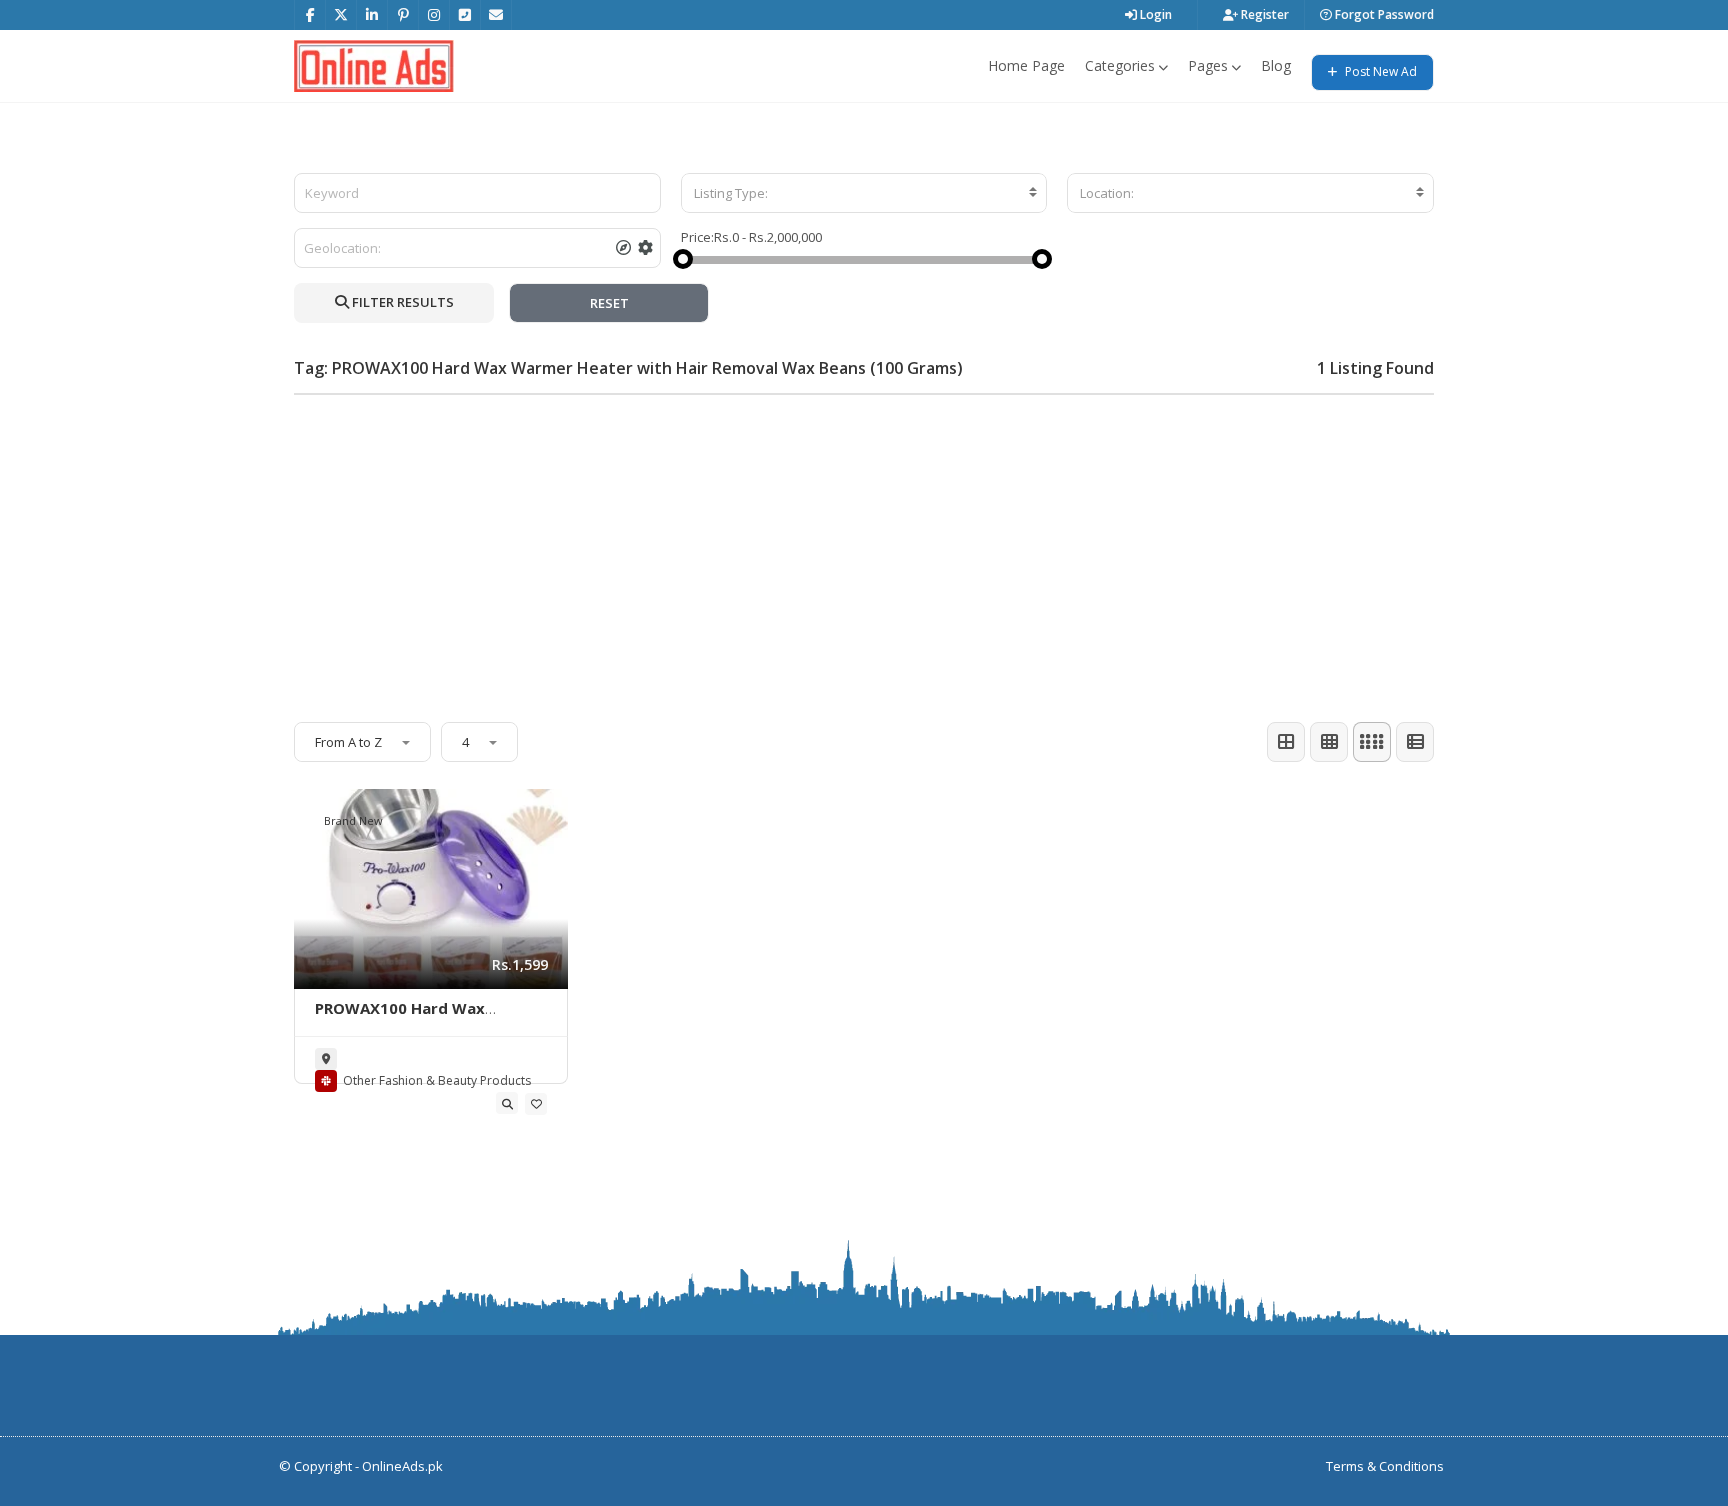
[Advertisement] (864, 550)
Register (1263, 14)
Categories (1120, 65)
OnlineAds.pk (402, 1466)
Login (1154, 14)
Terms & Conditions (1385, 1466)
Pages (1208, 65)
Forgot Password (1383, 14)
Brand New (353, 820)
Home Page (1026, 65)
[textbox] (864, 193)
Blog (1276, 65)
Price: (697, 237)
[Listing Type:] (864, 193)
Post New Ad (1379, 71)
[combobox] (864, 193)
